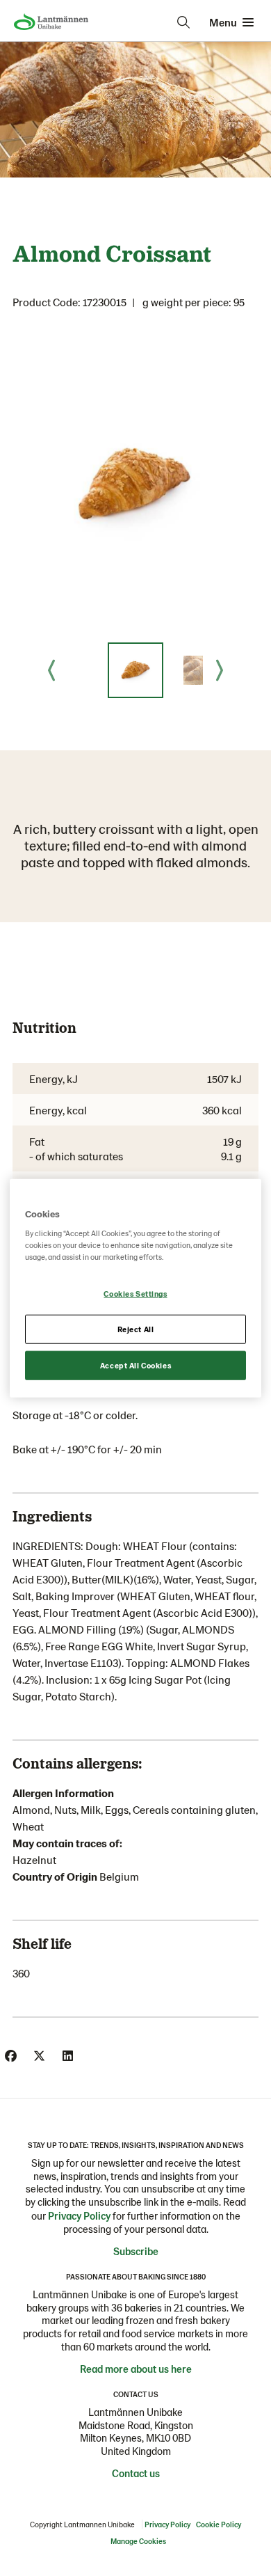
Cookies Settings (135, 1294)
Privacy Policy (79, 2215)
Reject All (136, 1329)
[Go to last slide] (51, 670)
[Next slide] (220, 670)
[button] (135, 670)
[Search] (183, 22)
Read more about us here (136, 2369)
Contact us (136, 2473)
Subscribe (136, 2251)
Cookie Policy (219, 2524)
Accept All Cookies (135, 1365)
